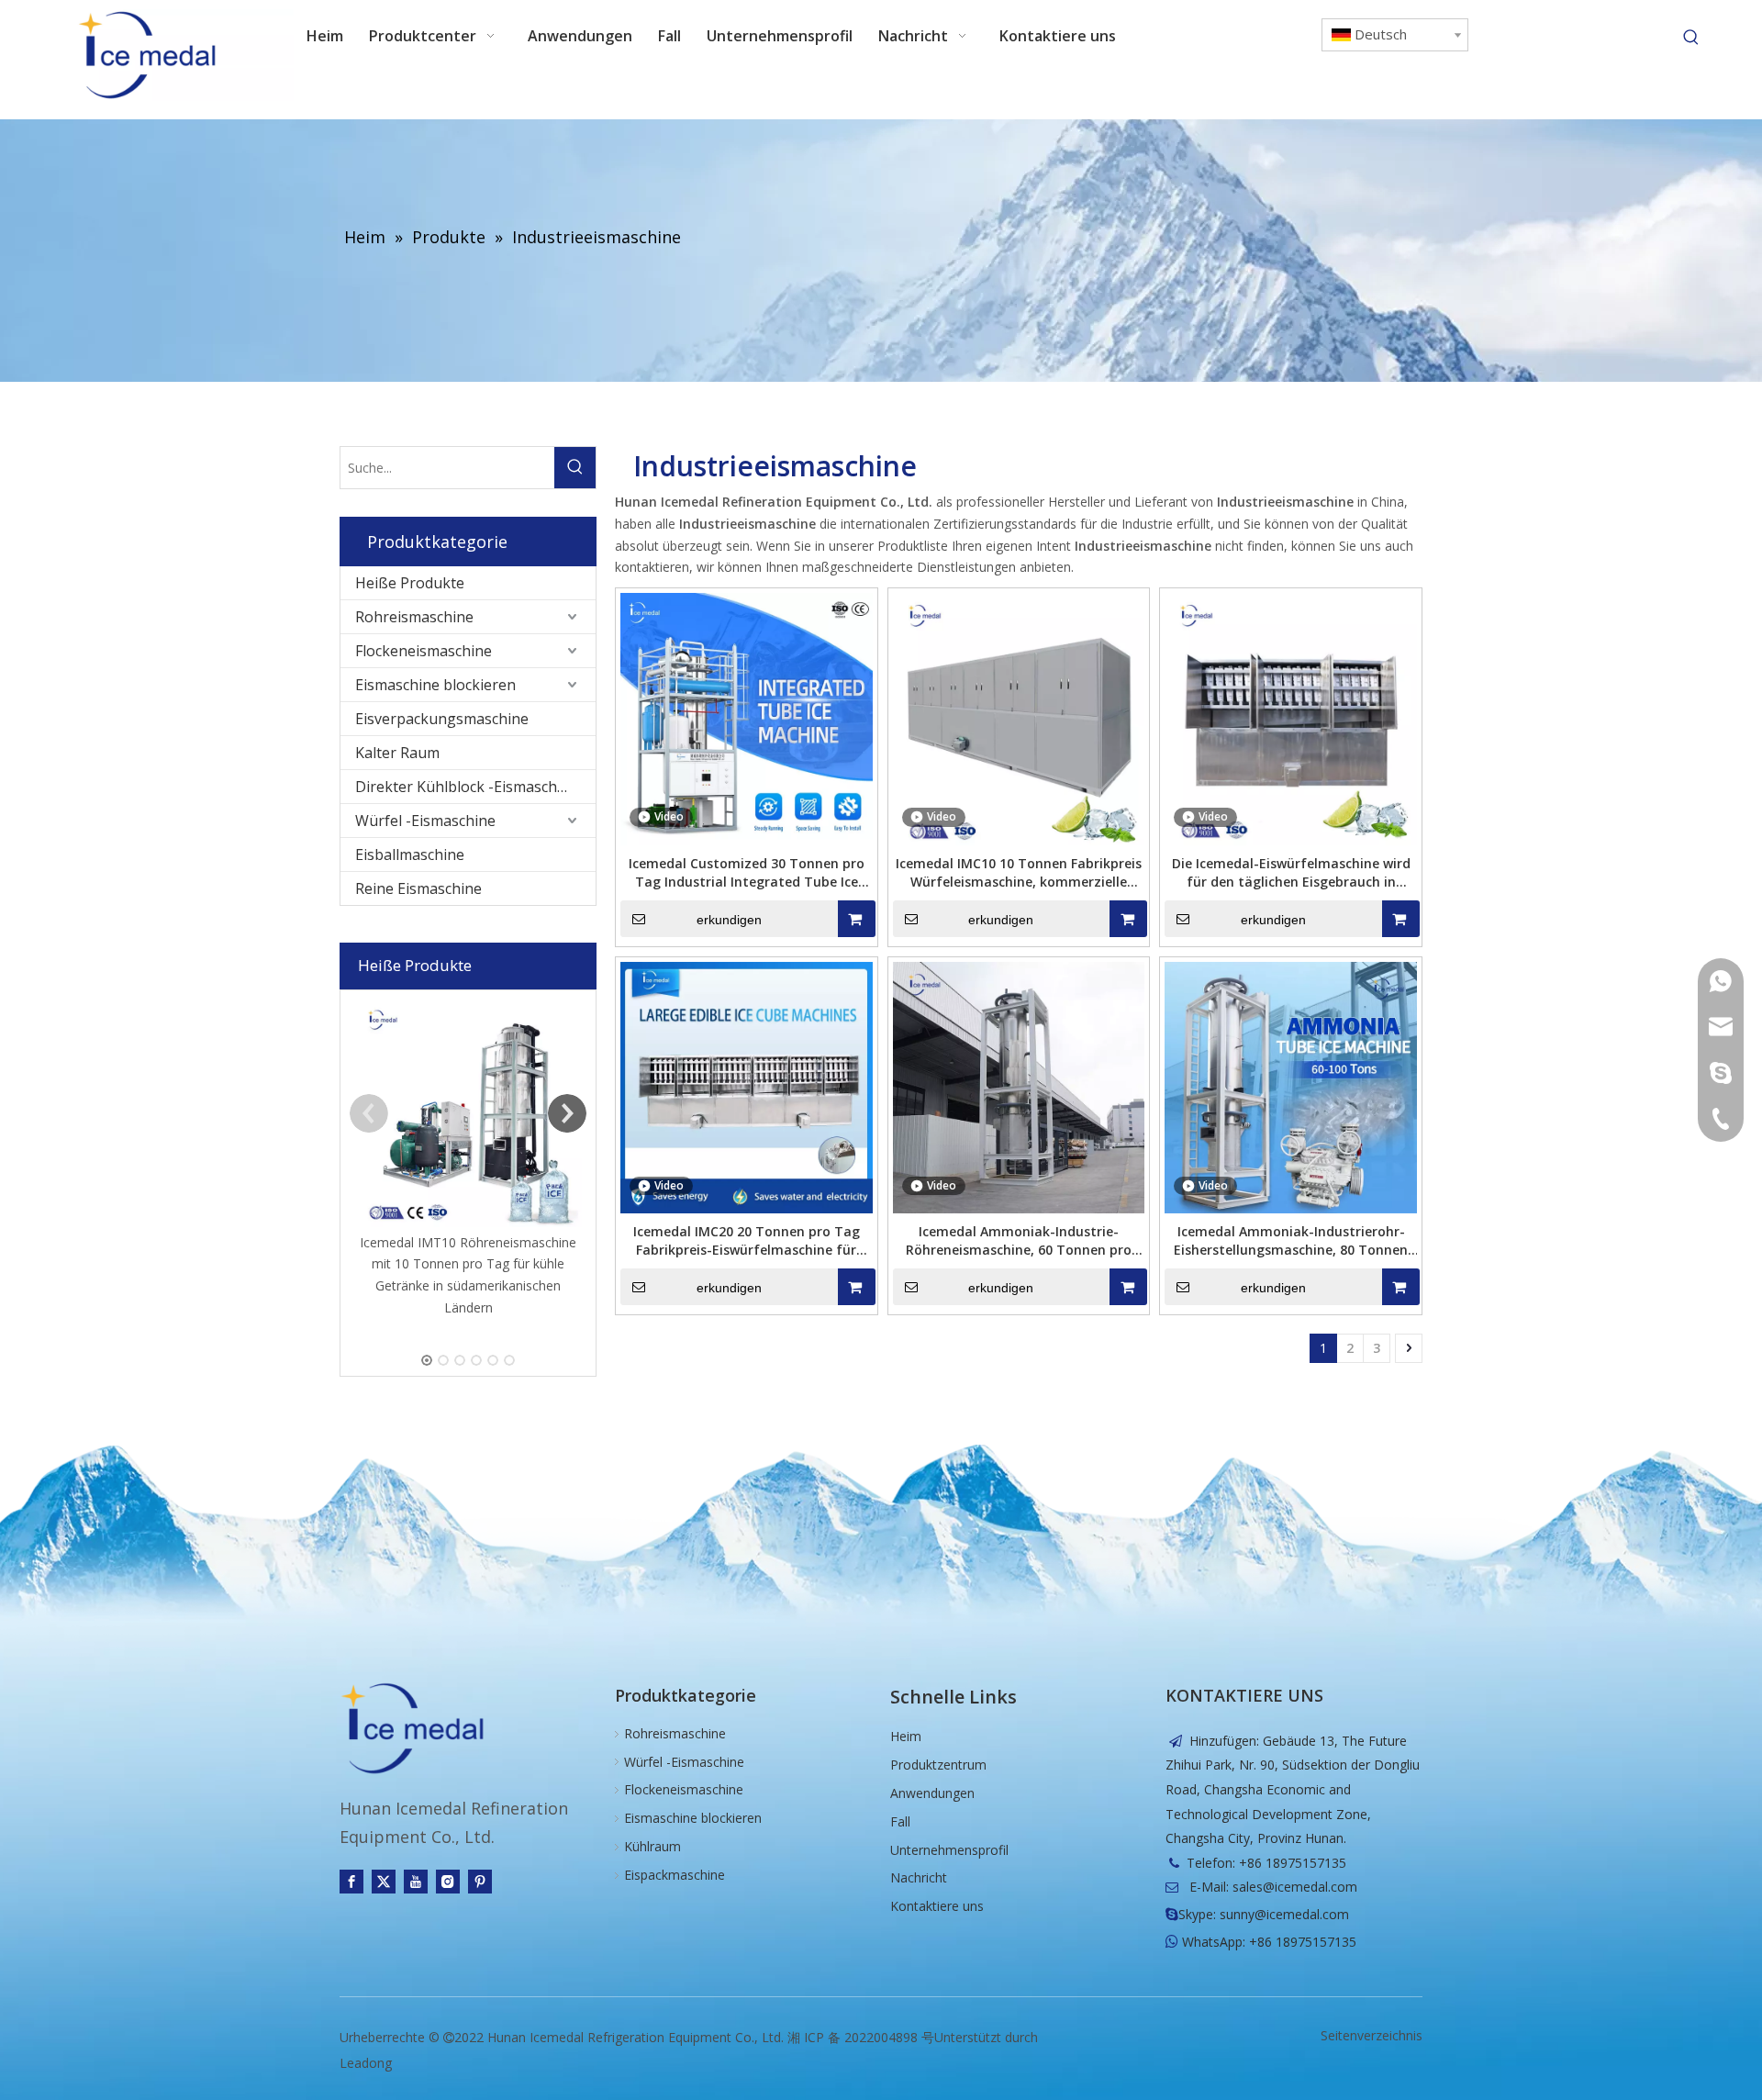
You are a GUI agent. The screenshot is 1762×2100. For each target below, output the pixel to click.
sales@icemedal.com (1295, 1887)
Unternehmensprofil (949, 1850)
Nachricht (919, 1877)
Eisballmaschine (410, 855)
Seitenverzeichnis (1372, 2035)
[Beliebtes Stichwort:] (1691, 38)
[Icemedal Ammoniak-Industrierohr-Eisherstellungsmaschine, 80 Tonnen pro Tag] (1291, 1086)
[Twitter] (384, 1882)
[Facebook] (351, 1882)
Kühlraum (652, 1846)
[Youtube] (416, 1882)
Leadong (366, 2063)
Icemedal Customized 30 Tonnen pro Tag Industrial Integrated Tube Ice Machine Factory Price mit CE (747, 873)
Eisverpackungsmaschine (442, 719)
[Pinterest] (480, 1882)
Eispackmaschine (675, 1875)
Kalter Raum (397, 753)
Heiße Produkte (410, 583)
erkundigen (729, 920)
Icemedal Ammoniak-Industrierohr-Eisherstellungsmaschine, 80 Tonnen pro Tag (1291, 1241)
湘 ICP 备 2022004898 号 (861, 2037)
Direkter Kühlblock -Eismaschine (467, 787)
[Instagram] (448, 1882)
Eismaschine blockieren (435, 685)
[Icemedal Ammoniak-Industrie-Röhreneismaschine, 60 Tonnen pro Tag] (1019, 1086)
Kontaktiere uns (937, 1906)
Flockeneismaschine (424, 651)
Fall (900, 1821)
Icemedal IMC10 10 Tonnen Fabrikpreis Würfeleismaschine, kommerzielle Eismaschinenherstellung (1019, 873)
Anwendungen (932, 1793)
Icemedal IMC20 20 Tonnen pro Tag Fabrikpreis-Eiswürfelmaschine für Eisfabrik (747, 1241)
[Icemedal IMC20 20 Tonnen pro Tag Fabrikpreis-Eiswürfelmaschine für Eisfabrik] (747, 1086)
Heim (906, 1736)
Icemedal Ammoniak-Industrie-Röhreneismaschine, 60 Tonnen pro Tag (1019, 1241)
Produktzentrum (938, 1765)
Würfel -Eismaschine (425, 821)
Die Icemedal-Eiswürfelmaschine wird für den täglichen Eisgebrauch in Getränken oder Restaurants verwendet (1291, 873)
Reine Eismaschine (418, 888)
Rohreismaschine (414, 617)
